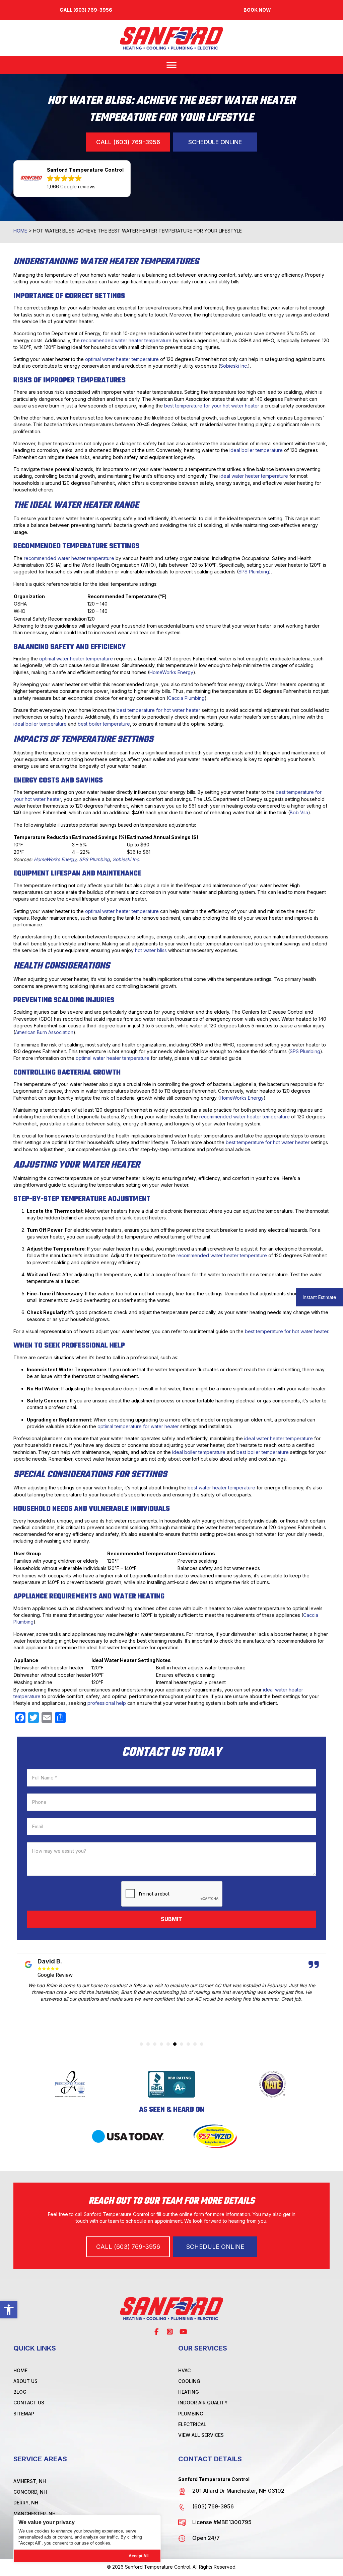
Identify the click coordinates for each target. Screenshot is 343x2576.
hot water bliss (151, 950)
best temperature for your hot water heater (212, 406)
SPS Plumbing (254, 572)
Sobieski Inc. (234, 366)
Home (20, 231)
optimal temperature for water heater (138, 1426)
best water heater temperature (221, 1488)
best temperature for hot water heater (158, 710)
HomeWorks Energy (171, 672)
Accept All (139, 2556)
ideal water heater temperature (254, 476)
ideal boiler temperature (256, 450)
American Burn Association (44, 1032)
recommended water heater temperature (126, 340)
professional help (107, 1703)
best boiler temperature (104, 724)
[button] (9, 2310)
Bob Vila (299, 812)
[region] (87, 2539)
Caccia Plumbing (186, 698)
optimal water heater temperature (122, 359)
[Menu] (171, 65)
